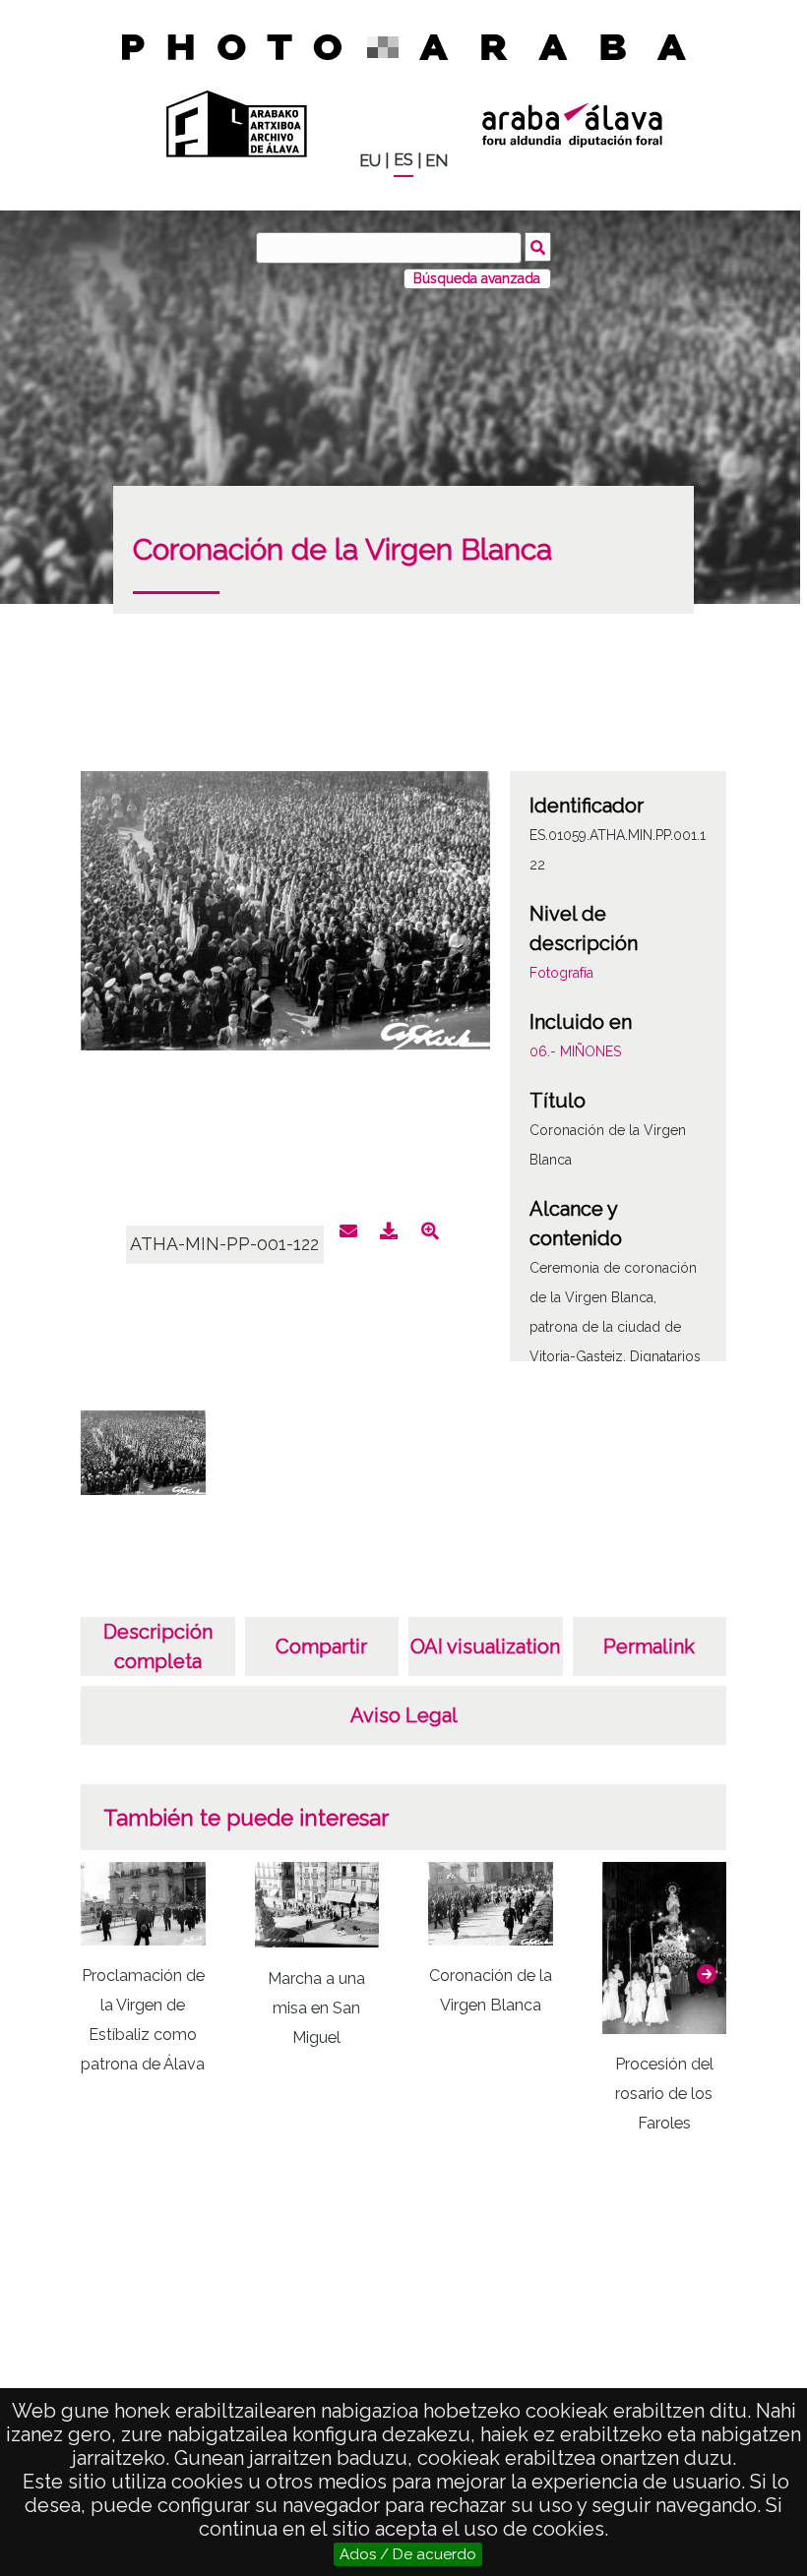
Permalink (649, 1647)
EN (436, 161)
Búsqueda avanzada (477, 278)
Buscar (538, 247)
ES (403, 160)
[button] (707, 1974)
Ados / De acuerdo (408, 2554)
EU (370, 161)
